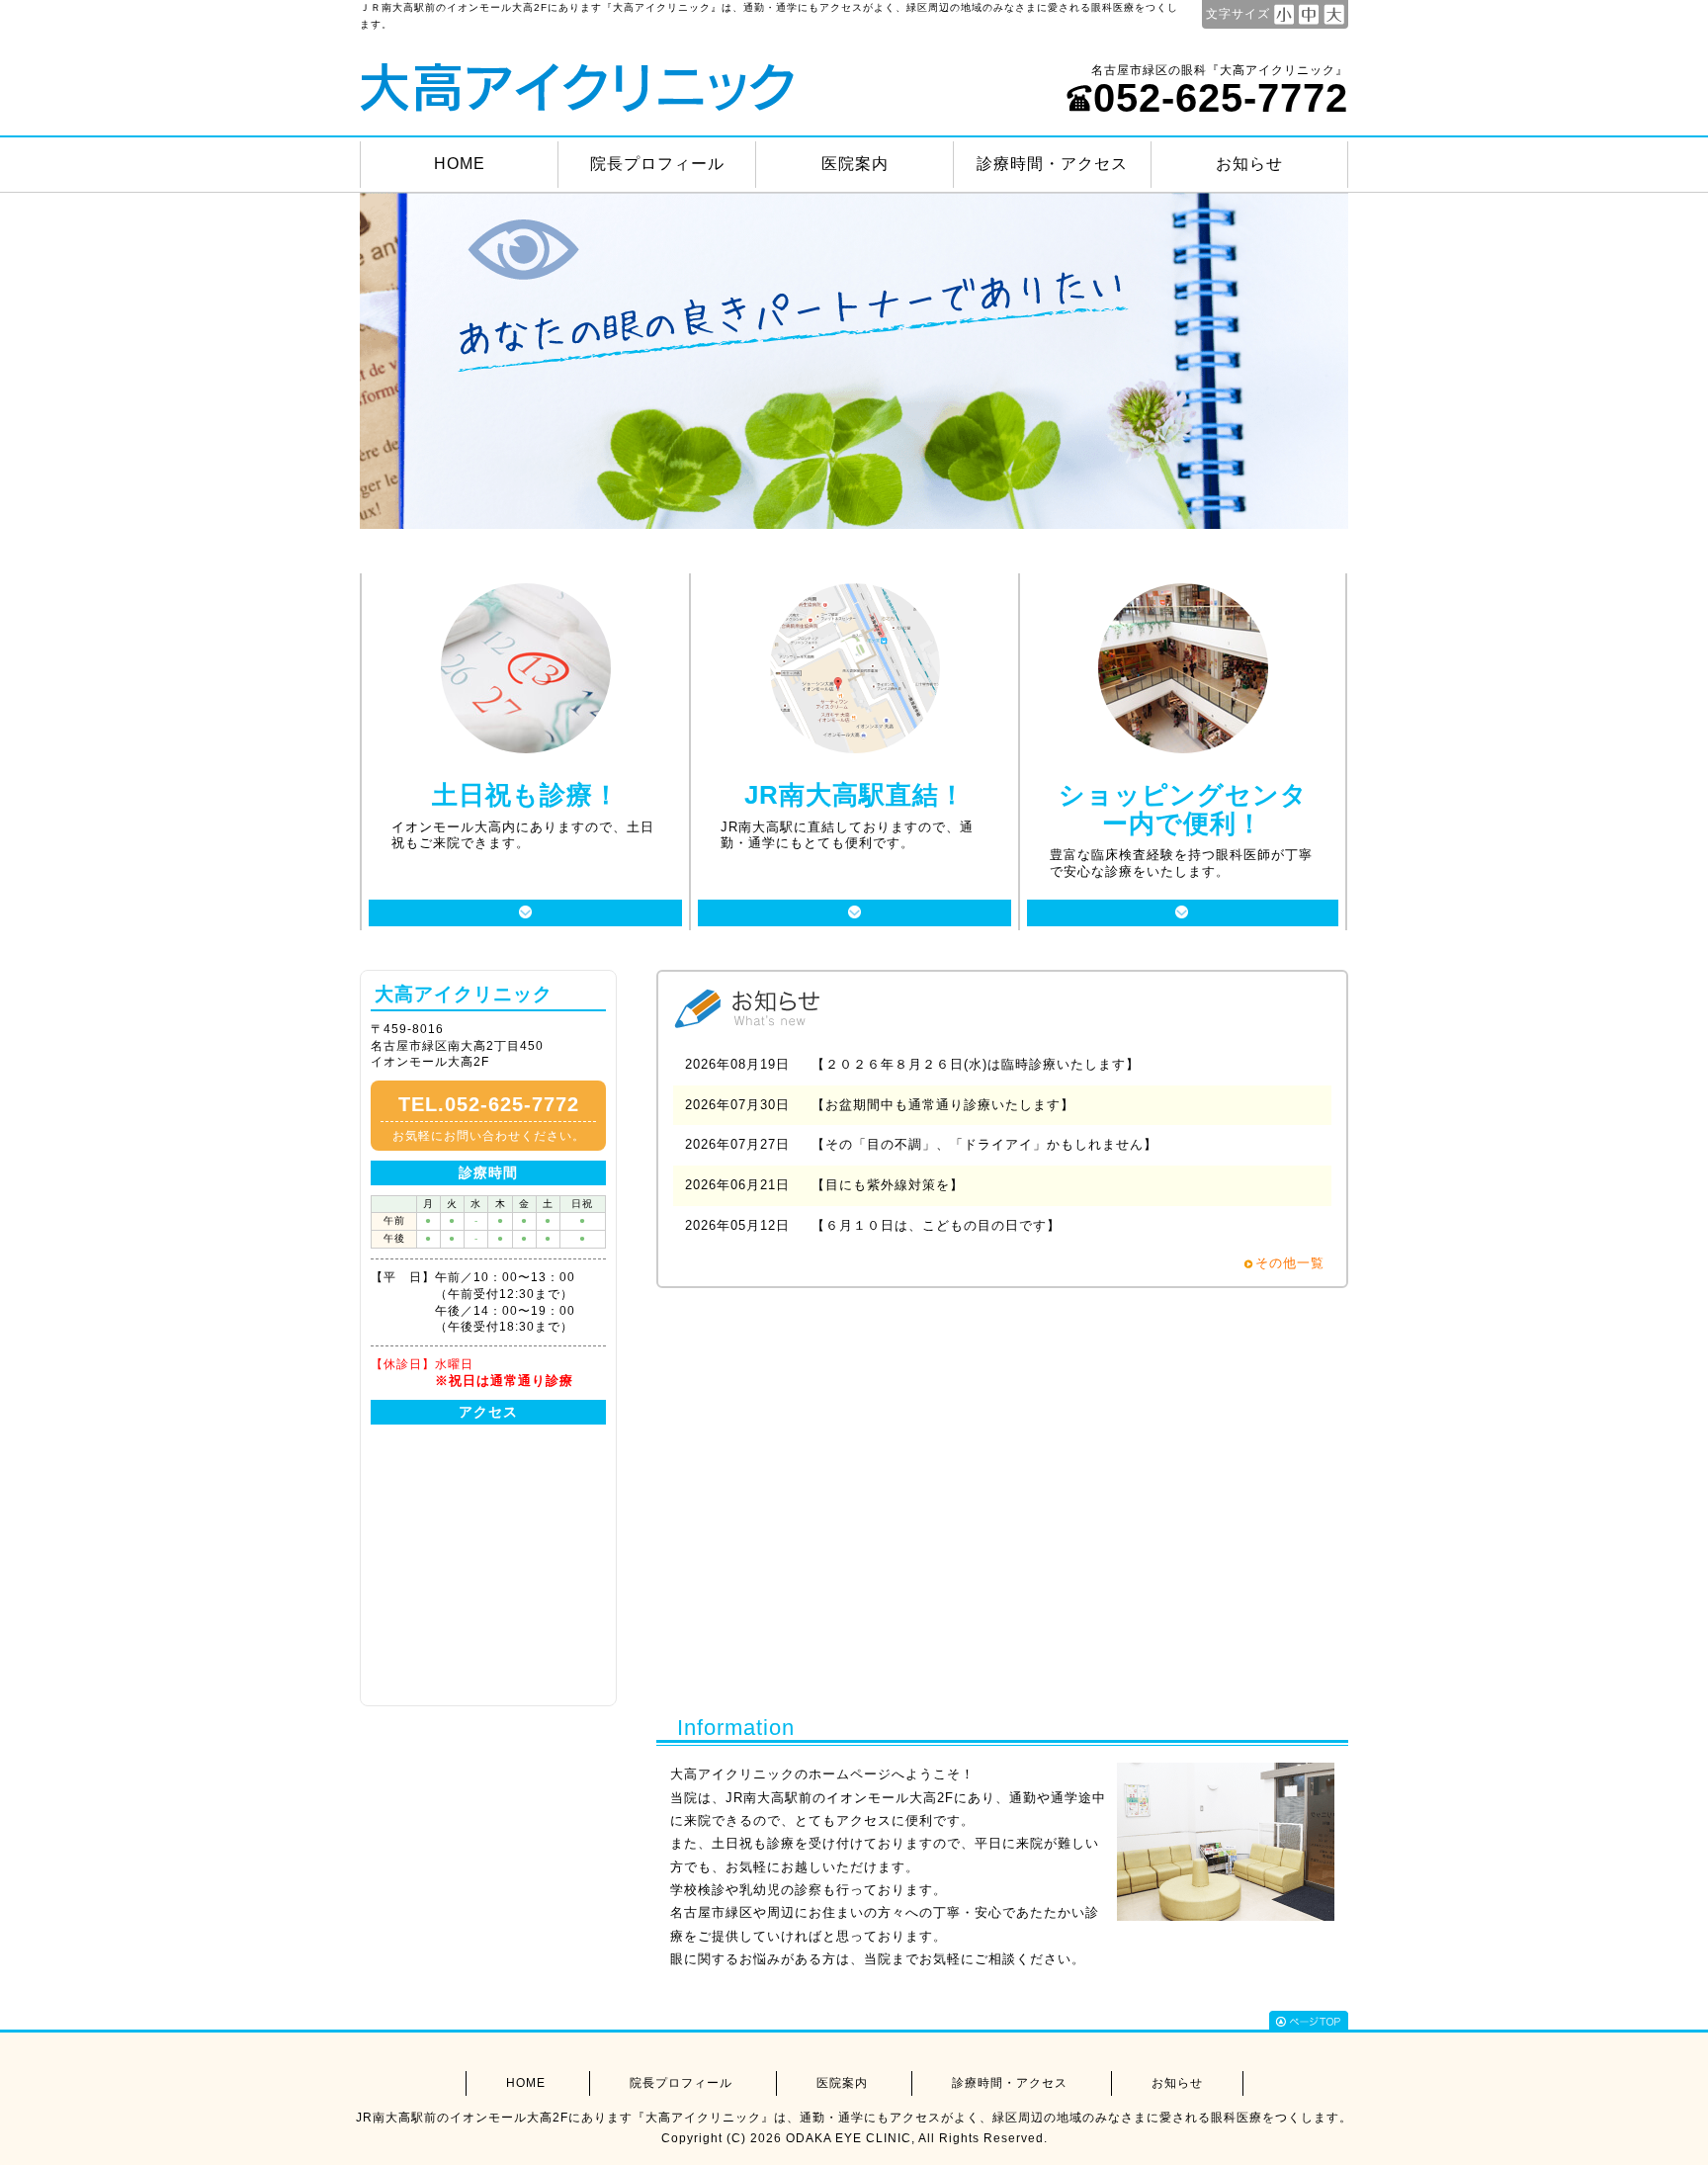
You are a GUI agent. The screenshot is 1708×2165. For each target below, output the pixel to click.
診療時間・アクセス (1052, 164)
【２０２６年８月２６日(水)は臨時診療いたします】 (976, 1064)
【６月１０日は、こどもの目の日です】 (936, 1225)
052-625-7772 (1221, 98)
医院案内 (855, 164)
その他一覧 (1290, 1263)
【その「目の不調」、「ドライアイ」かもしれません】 (984, 1144)
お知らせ (1249, 164)
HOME (460, 164)
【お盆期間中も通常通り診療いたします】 (943, 1105)
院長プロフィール (657, 164)
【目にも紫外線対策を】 (888, 1185)
